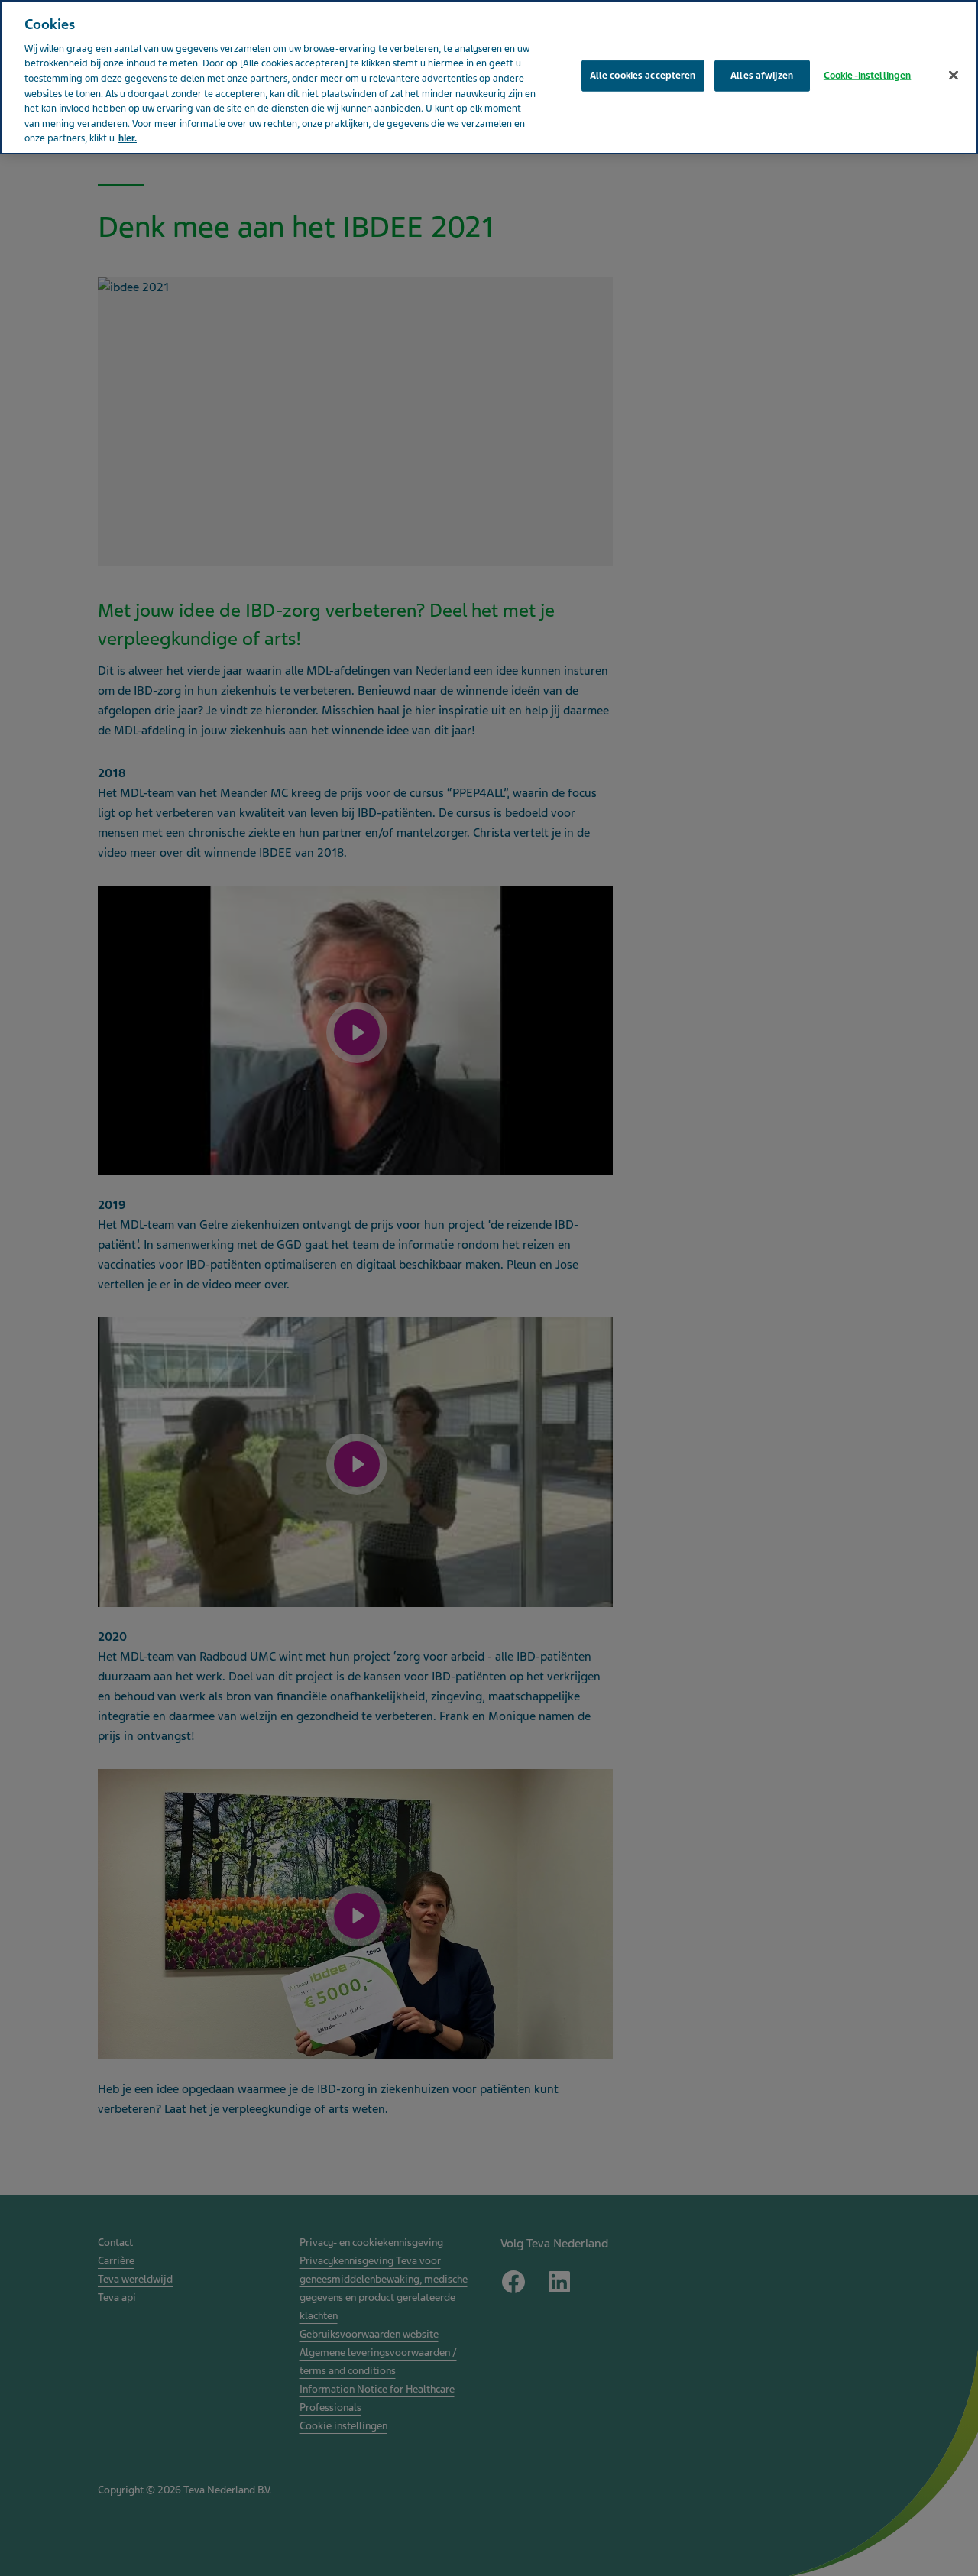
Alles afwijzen (762, 75)
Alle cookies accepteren (643, 75)
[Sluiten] (954, 75)
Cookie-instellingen (867, 75)
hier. (128, 138)
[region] (489, 77)
